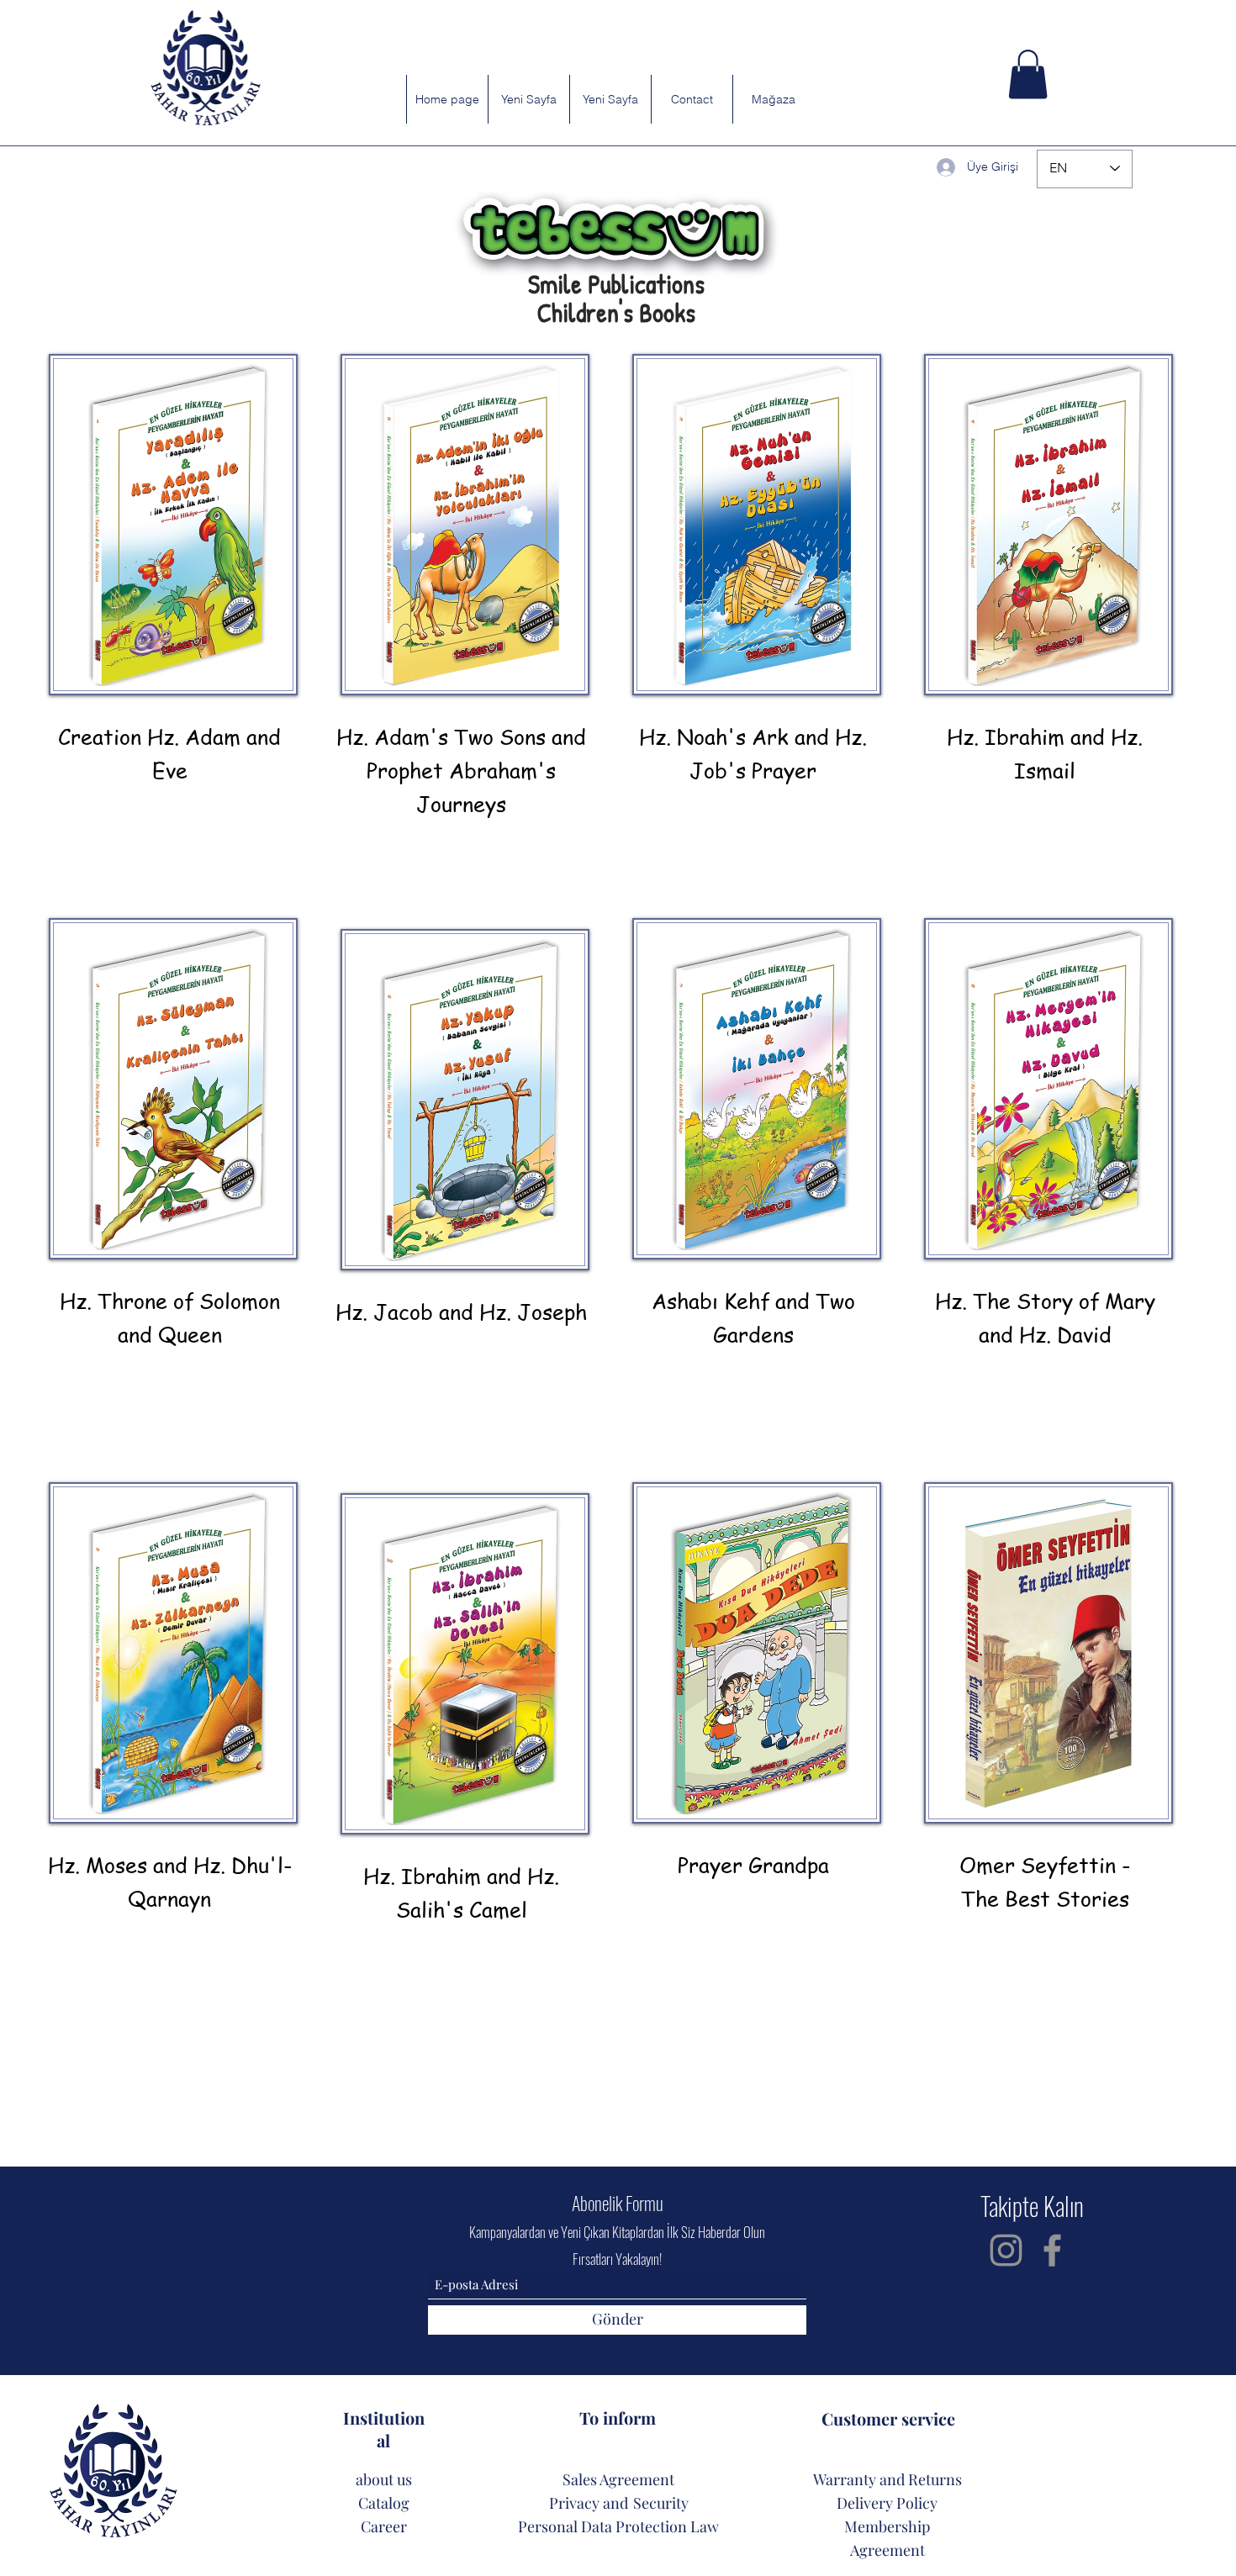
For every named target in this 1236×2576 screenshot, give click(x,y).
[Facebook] (1052, 2250)
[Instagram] (1006, 2250)
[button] (1028, 74)
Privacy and (589, 2503)
